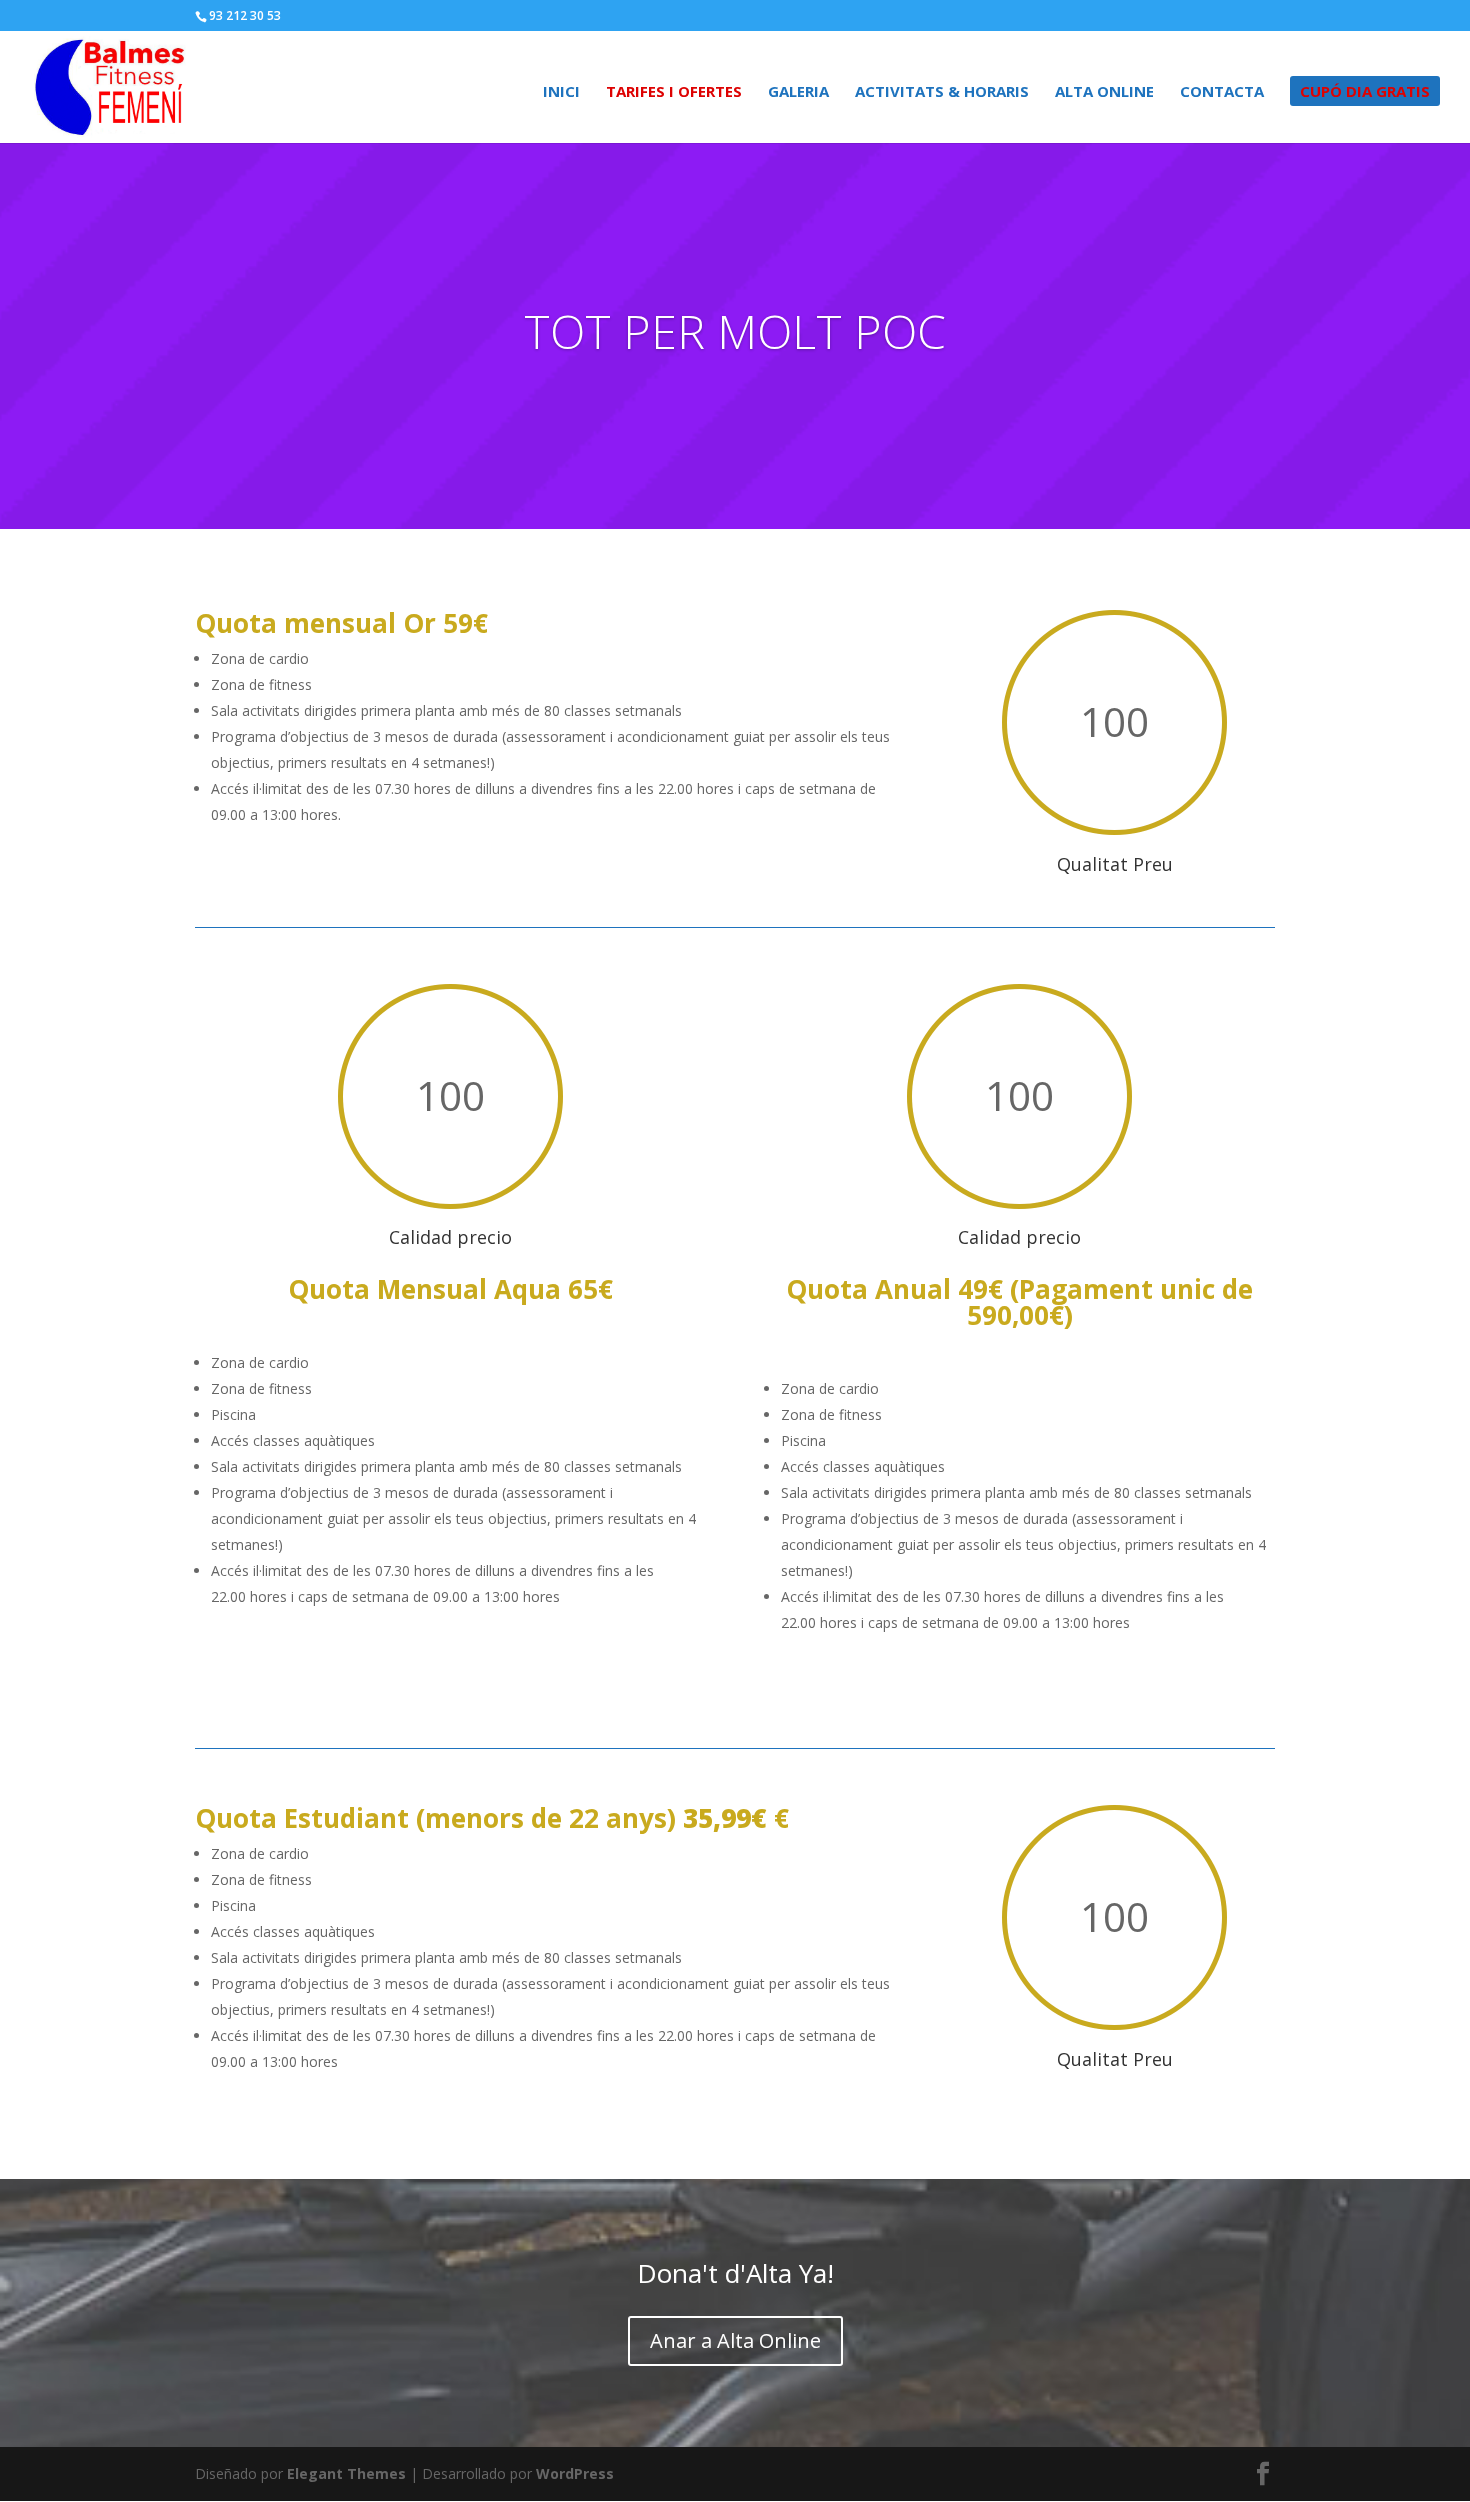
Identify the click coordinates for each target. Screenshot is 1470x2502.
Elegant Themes (346, 2473)
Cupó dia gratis (1365, 91)
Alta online (1104, 92)
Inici (561, 92)
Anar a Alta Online (735, 2340)
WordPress (575, 2473)
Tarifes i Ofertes (674, 92)
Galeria (798, 92)
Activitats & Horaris (942, 92)
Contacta (1222, 92)
